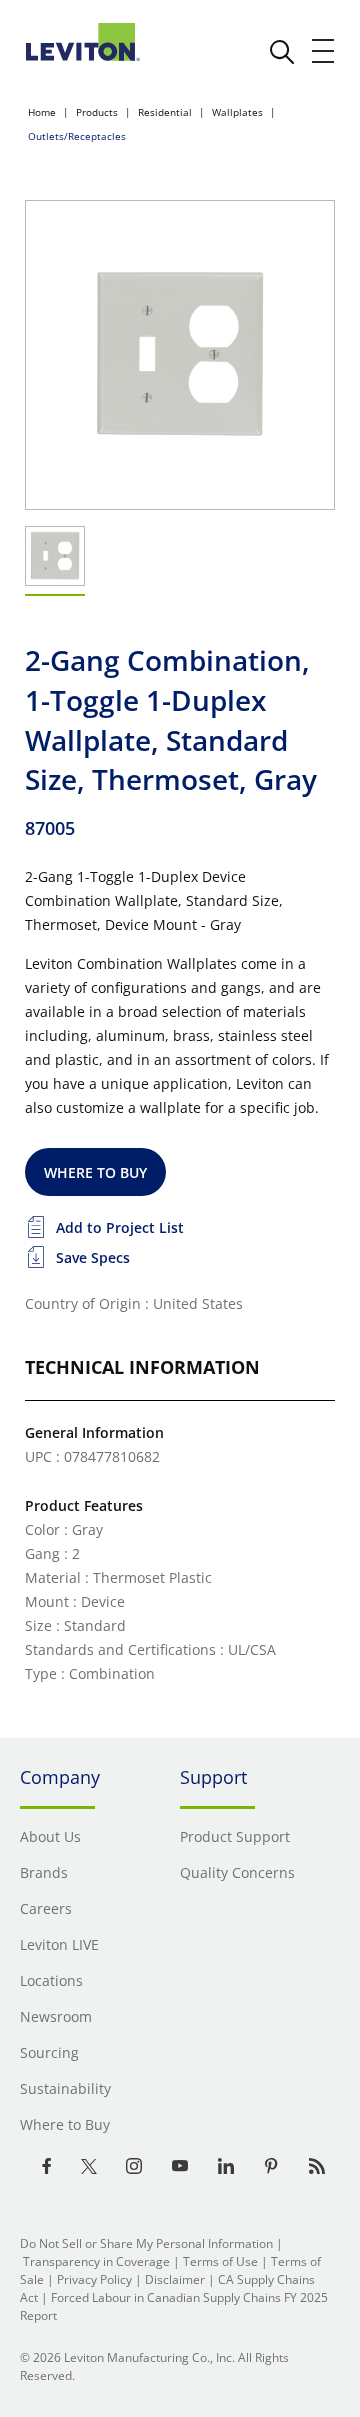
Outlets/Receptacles (77, 136)
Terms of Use (220, 2261)
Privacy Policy (94, 2279)
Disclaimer (175, 2279)
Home (42, 112)
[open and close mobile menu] (324, 51)
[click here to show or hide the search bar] (282, 52)
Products (97, 112)
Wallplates (237, 112)
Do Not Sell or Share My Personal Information (146, 2243)
